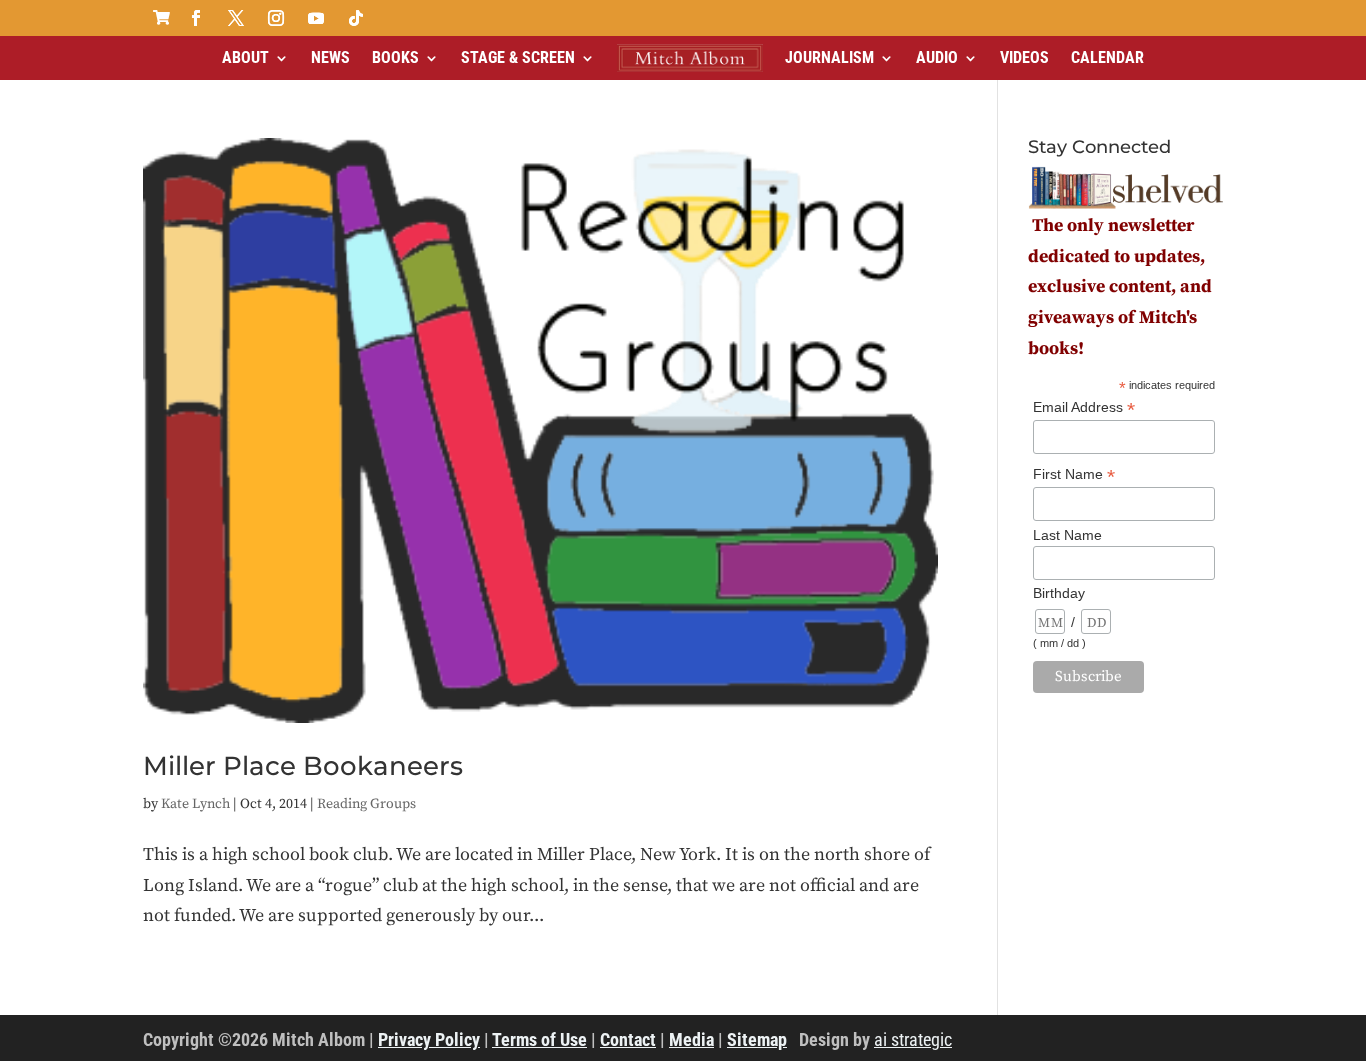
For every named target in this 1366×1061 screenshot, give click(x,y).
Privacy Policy (429, 1039)
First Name (1074, 474)
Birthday (1059, 593)
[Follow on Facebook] (196, 18)
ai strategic (913, 1039)
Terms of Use (539, 1039)
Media (691, 1039)
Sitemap (757, 1039)
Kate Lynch (195, 804)
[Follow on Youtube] (316, 18)
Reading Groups (366, 804)
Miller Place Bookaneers (303, 766)
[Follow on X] (236, 18)
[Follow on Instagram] (276, 18)
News (330, 57)
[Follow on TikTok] (356, 18)
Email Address (1084, 407)
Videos (1024, 57)
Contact (628, 1039)
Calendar (1107, 57)
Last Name (1067, 535)
